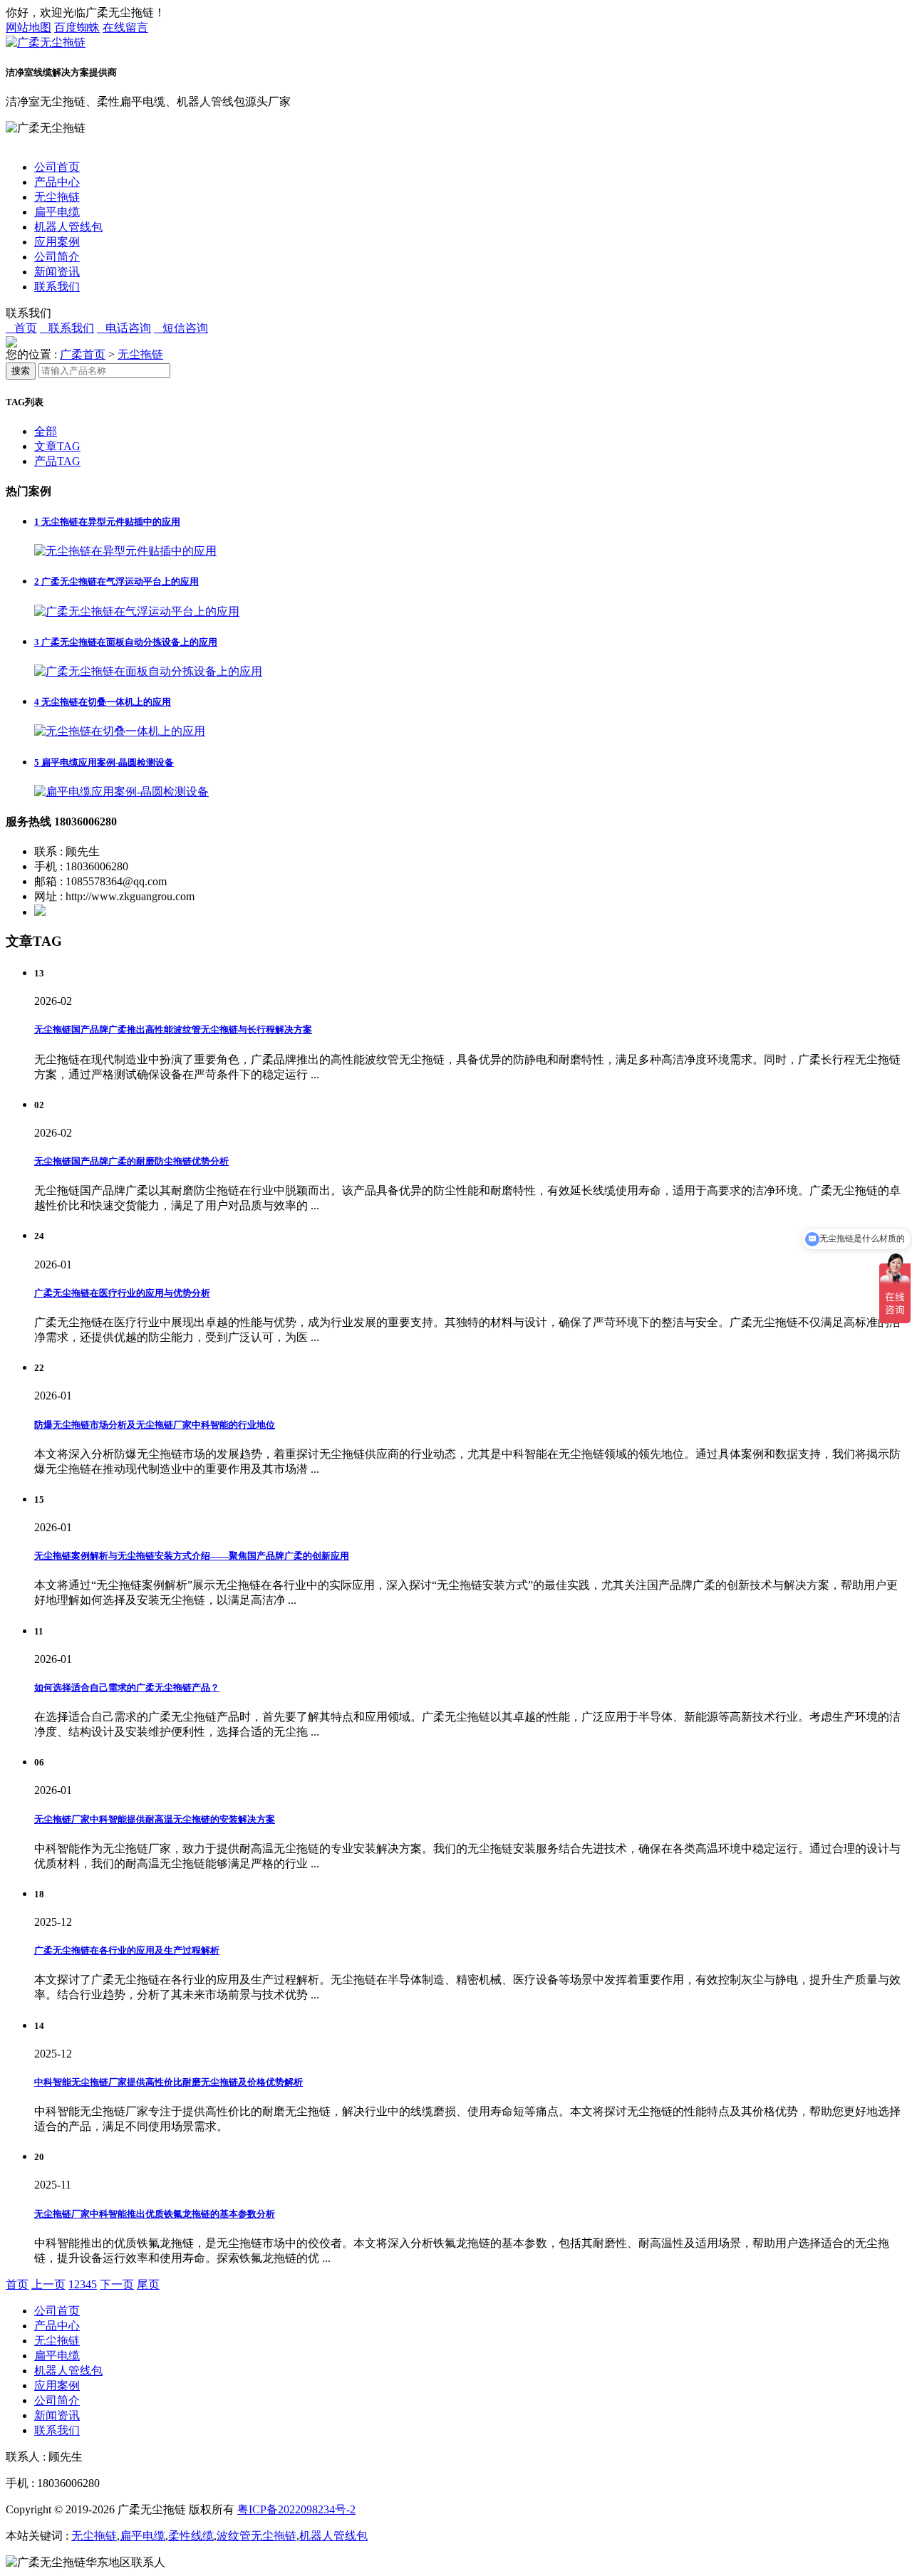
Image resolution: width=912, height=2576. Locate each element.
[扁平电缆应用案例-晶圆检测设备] (121, 792)
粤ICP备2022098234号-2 (296, 2509)
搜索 (21, 371)
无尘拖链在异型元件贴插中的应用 (107, 522)
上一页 (48, 2284)
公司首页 (57, 167)
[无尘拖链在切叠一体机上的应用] (120, 731)
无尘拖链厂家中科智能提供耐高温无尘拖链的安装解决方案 (155, 1819)
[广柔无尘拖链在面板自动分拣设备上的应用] (148, 671)
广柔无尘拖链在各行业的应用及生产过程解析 (127, 1950)
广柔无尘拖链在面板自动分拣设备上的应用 (126, 642)
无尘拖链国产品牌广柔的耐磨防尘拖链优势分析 (131, 1161)
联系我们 (57, 287)
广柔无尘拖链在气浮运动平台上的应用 (116, 582)
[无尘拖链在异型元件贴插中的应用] (125, 551)
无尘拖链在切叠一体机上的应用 (103, 702)
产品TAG (57, 461)
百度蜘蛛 (77, 27)
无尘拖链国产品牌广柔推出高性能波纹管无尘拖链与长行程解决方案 (173, 1029)
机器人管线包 (68, 227)
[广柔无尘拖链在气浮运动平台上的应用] (137, 611)
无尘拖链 (57, 197)
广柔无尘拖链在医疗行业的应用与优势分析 (122, 1293)
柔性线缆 (191, 2536)
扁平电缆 (57, 212)
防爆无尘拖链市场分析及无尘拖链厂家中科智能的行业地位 (155, 1425)
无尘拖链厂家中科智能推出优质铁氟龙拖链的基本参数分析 (155, 2214)
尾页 (148, 2284)
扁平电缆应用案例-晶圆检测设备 (104, 762)
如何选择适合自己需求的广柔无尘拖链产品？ (127, 1688)
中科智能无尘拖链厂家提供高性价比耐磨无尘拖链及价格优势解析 (169, 2082)
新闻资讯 (57, 272)
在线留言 (125, 27)
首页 (17, 2284)
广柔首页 (83, 354)
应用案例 (57, 242)
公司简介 (57, 257)
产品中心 (57, 182)
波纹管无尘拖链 (256, 2536)
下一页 (117, 2284)
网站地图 (28, 27)
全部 (46, 431)
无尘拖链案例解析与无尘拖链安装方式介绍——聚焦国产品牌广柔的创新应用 (192, 1556)
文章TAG (57, 446)
